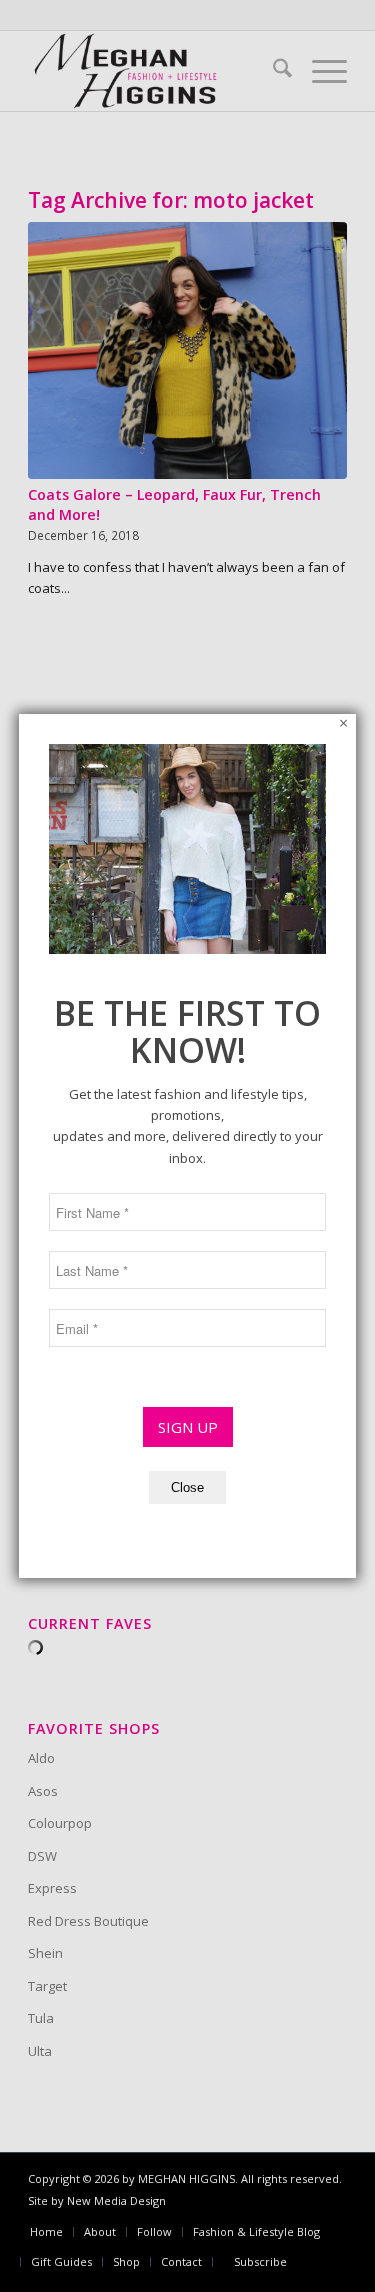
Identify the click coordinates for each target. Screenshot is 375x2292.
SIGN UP (188, 1427)
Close (187, 1487)
